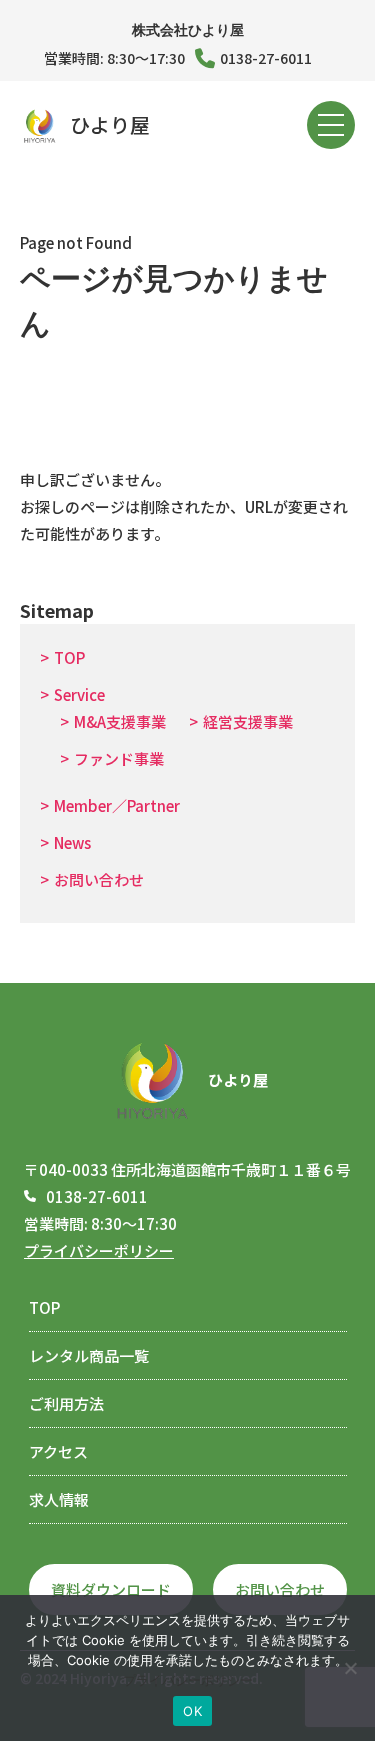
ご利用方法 (66, 1403)
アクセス (58, 1451)
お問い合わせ (99, 879)
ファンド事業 (119, 758)
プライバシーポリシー (99, 1250)
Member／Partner (117, 805)
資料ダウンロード (111, 1589)
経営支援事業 (248, 721)
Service (79, 694)
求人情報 (59, 1499)
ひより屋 (110, 124)
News (72, 842)
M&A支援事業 (120, 721)
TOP (69, 657)
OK (192, 1711)
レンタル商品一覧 (89, 1355)
